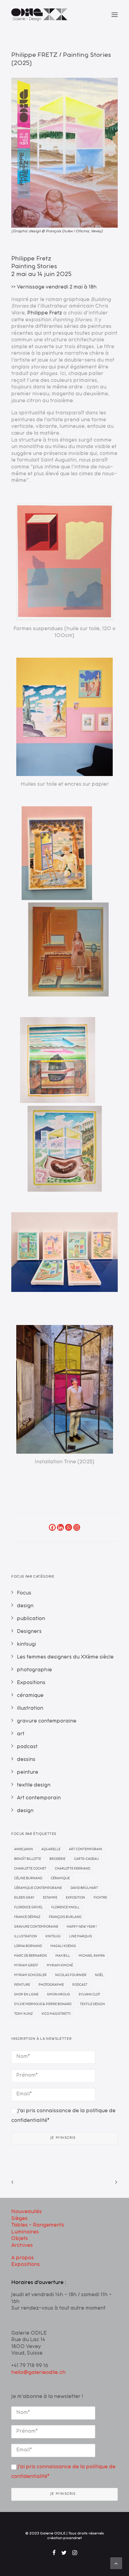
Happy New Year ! (82, 1927)
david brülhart (84, 1888)
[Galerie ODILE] (39, 15)
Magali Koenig (63, 1946)
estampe (50, 1898)
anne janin (23, 1850)
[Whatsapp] (69, 1527)
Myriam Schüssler (30, 1975)
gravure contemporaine (36, 1927)
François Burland (65, 1917)
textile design (92, 2005)
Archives (22, 2246)
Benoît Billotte (28, 1859)
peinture (22, 1985)
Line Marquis (81, 1937)
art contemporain (85, 1850)
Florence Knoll (65, 1908)
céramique (60, 1879)
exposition (75, 1898)
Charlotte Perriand (72, 1869)
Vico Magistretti (56, 2014)
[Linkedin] (60, 1527)
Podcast (80, 1985)
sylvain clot (89, 1995)
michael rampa (92, 1956)
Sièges (19, 2219)
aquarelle (51, 1850)
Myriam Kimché (60, 1966)
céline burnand (28, 1879)
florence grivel (28, 1908)
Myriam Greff (26, 1966)
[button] (115, 15)
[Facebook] (52, 1527)
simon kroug (59, 1995)
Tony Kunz (23, 2014)
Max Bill (63, 1956)
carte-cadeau (86, 1859)
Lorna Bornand (28, 1946)
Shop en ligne (26, 1995)
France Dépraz (27, 1917)
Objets (20, 2239)
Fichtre (100, 1898)
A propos (23, 2258)
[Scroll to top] (116, 2564)
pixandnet (72, 2539)
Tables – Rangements (38, 2226)
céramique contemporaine (38, 1888)
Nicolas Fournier (71, 1975)
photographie (51, 1985)
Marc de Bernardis (31, 1956)
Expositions (26, 2265)
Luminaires (25, 2232)
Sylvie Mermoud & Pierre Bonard (43, 2005)
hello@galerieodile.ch (39, 2373)
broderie (57, 1859)
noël (99, 1975)
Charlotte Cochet (30, 1869)
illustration (26, 1937)
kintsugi (53, 1937)
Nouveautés (26, 2212)
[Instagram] (77, 1527)
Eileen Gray (24, 1898)
